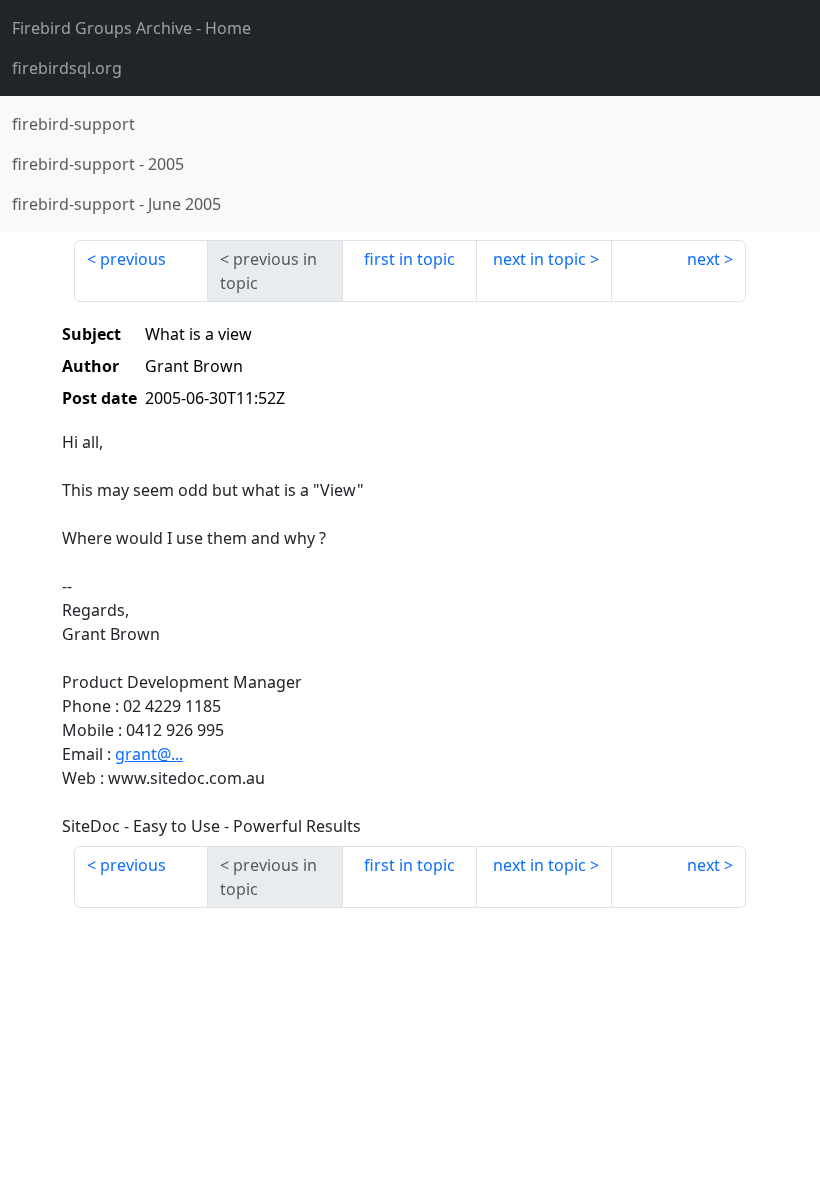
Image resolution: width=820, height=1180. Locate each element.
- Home (131, 28)
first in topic (409, 259)
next (703, 259)
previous (133, 259)
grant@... (149, 754)
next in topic (539, 259)
